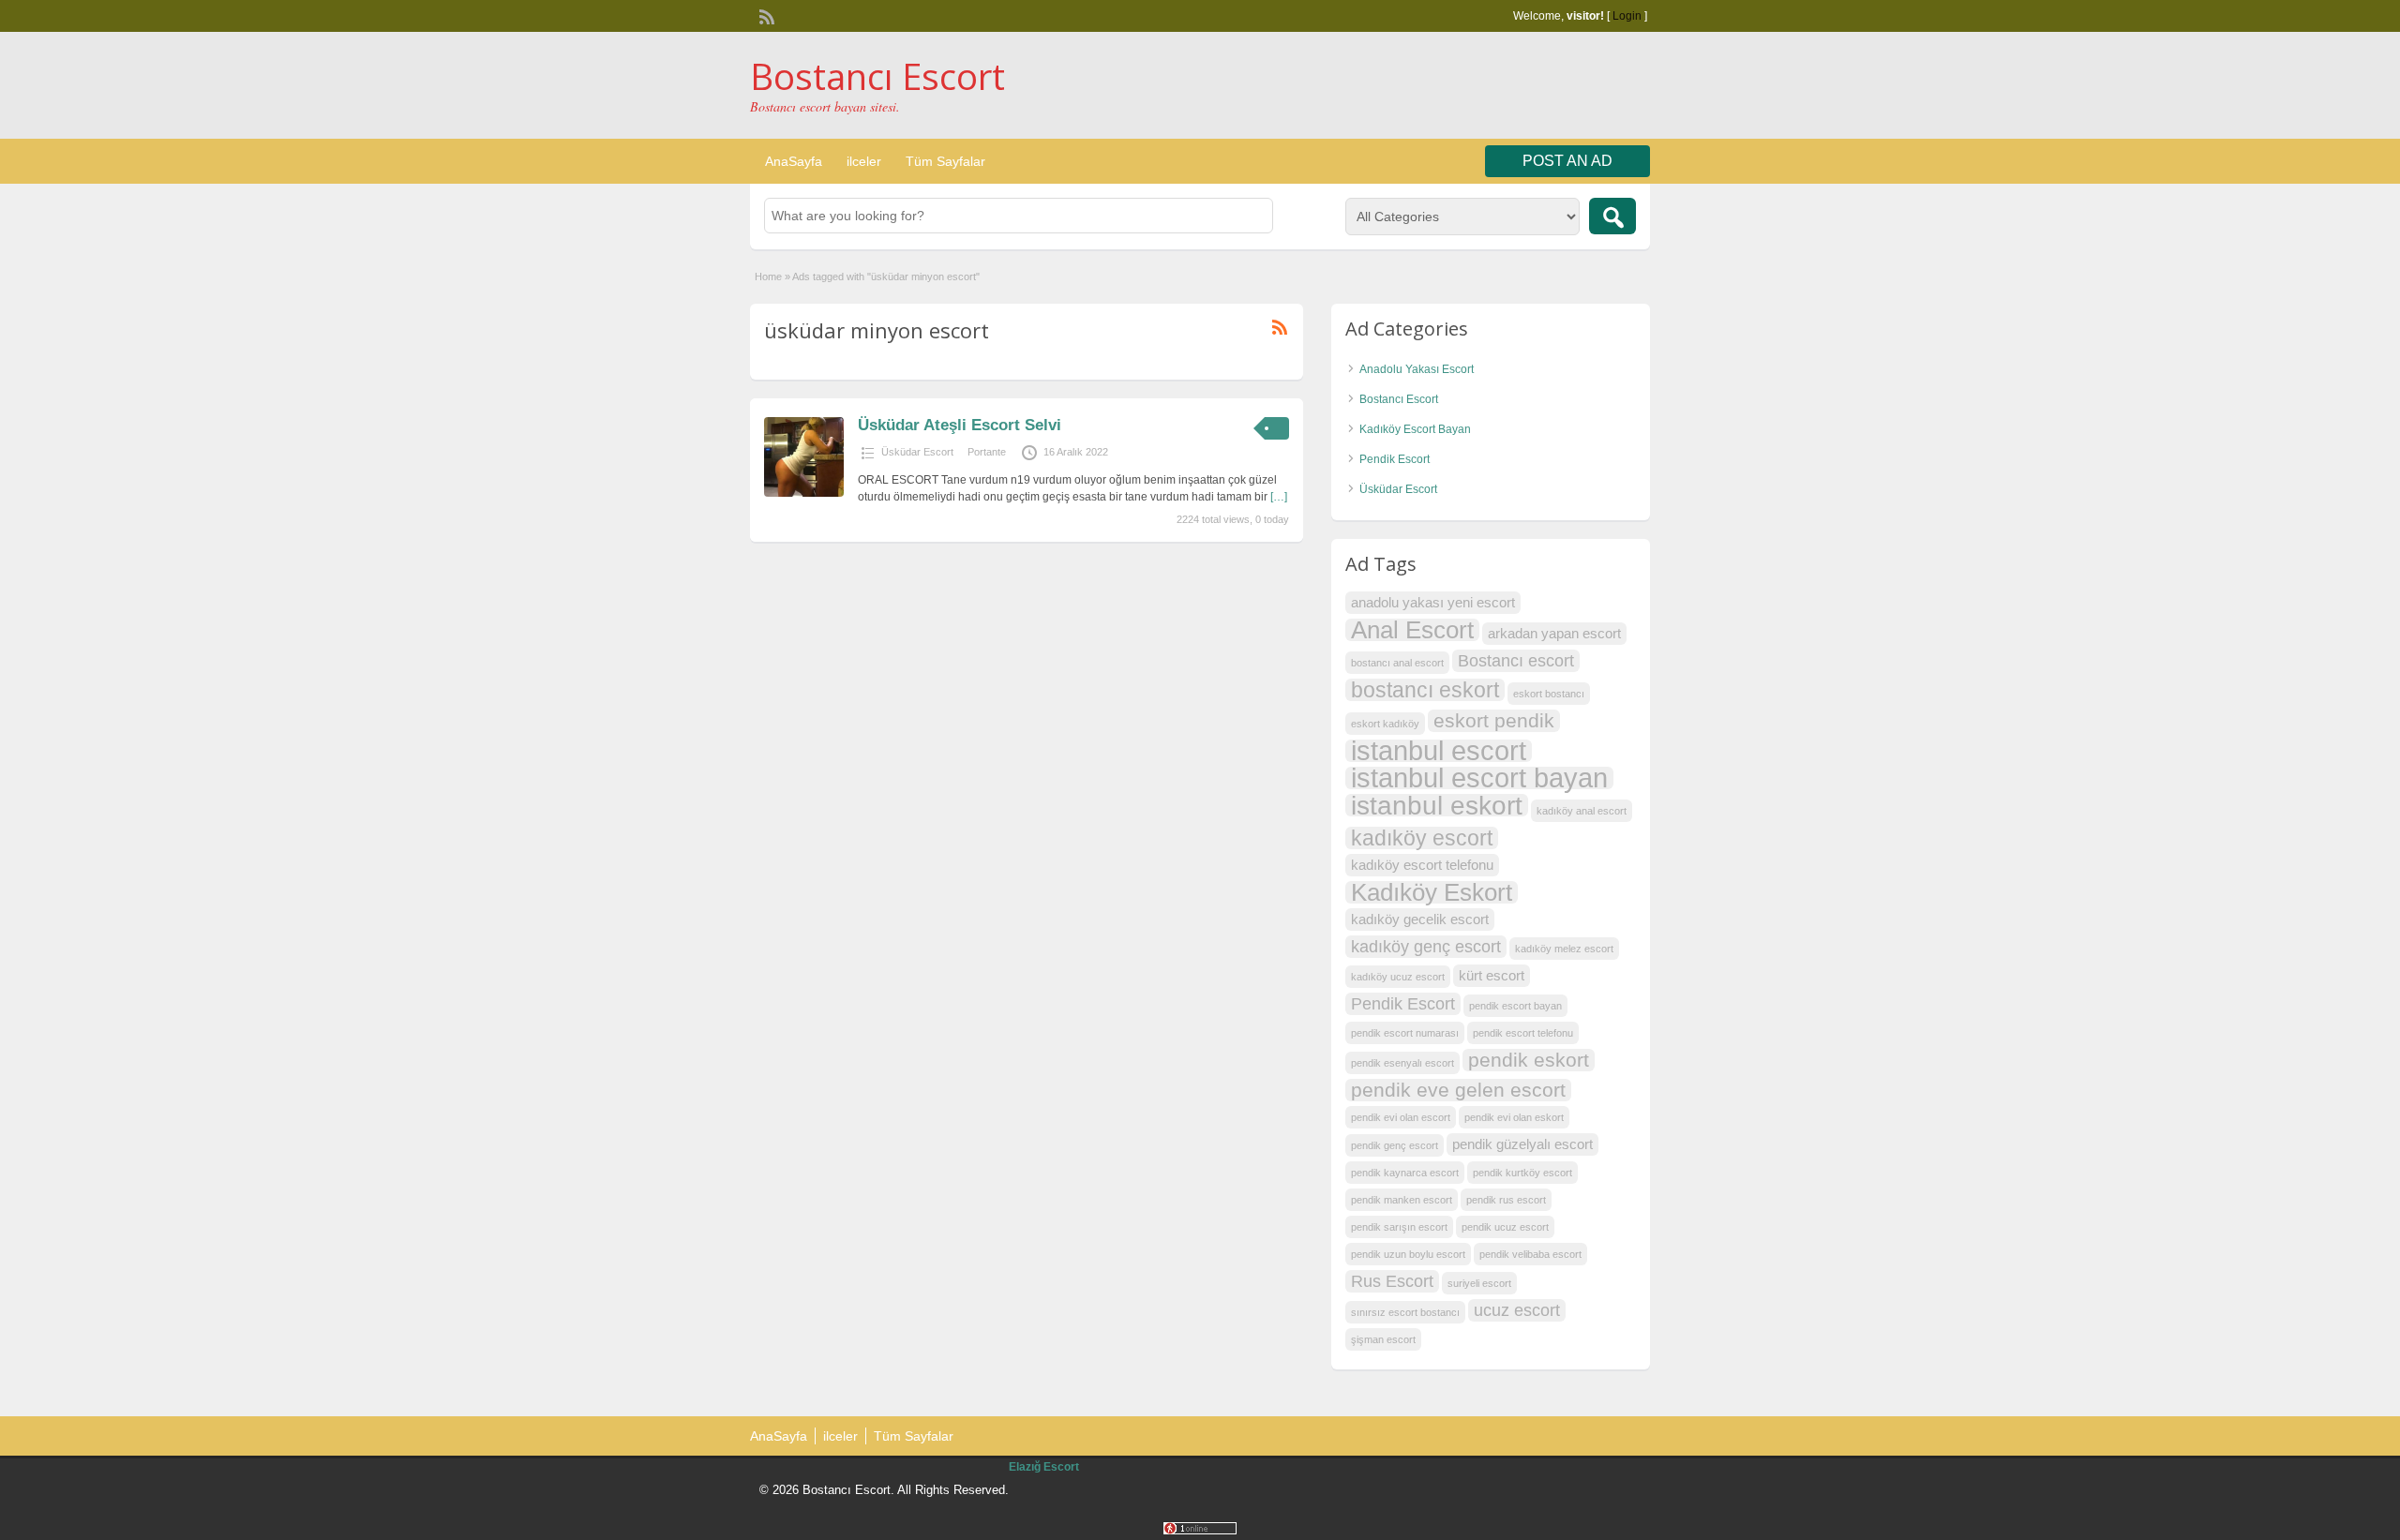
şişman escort (1383, 1339)
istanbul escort (1439, 751)
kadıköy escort (1422, 838)
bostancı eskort (1425, 690)
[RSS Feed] (765, 15)
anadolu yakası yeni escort (1433, 602)
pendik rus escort (1506, 1200)
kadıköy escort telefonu (1422, 865)
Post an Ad (1567, 161)
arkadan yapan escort (1554, 633)
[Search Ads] (1612, 216)
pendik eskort (1529, 1060)
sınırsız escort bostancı (1405, 1312)
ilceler (864, 161)
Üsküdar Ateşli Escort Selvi (960, 425)
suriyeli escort (1479, 1283)
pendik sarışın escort (1399, 1227)
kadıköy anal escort (1582, 811)
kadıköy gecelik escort (1420, 919)
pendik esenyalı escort (1402, 1063)
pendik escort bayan (1515, 1006)
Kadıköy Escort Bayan (1415, 429)
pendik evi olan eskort (1514, 1117)
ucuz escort (1517, 1310)
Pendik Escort (1395, 459)
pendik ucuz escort (1505, 1227)
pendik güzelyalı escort (1522, 1144)
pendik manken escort (1402, 1200)
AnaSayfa (794, 161)
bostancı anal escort (1397, 663)
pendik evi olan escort (1401, 1117)
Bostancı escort (1516, 660)
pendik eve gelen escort (1458, 1090)
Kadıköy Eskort (1432, 892)
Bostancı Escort (877, 76)
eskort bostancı (1549, 694)
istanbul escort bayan (1479, 778)
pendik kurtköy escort (1522, 1173)
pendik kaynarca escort (1405, 1173)
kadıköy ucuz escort (1398, 977)
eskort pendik (1494, 720)
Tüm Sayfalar (945, 161)
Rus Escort (1392, 1281)
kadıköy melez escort (1564, 949)
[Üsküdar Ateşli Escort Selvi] (804, 493)
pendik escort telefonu (1523, 1033)
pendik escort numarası (1405, 1033)
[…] (1279, 497)
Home (768, 277)
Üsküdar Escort (917, 452)
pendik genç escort (1395, 1145)
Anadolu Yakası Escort (1417, 369)
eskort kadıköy (1385, 724)
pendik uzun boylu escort (1408, 1254)
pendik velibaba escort (1530, 1254)
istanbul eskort (1437, 805)
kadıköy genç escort (1426, 946)
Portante (987, 452)
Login (1627, 16)
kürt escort (1492, 975)
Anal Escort (1412, 630)
